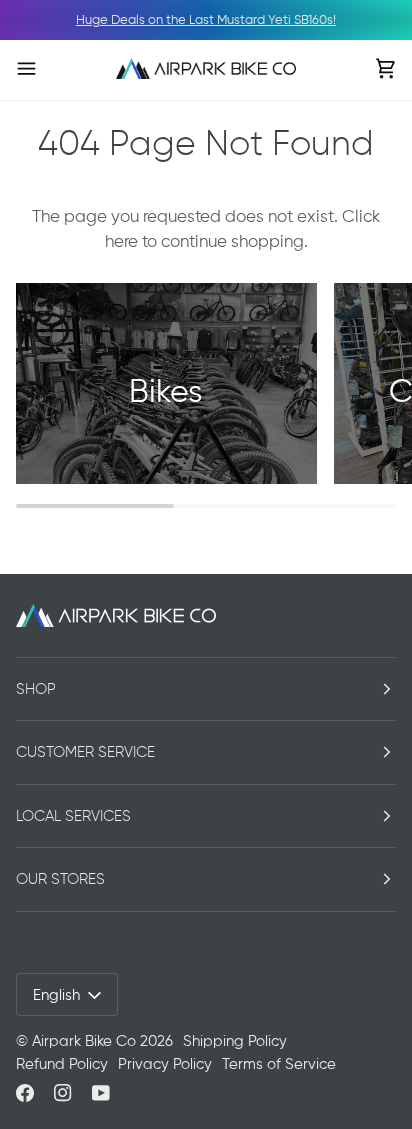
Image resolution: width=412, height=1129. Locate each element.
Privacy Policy (165, 1064)
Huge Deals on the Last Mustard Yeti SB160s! (206, 19)
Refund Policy (62, 1064)
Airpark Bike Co (84, 1041)
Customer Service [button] (85, 752)
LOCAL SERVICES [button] (73, 816)
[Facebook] (25, 1093)
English (56, 995)
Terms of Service (279, 1064)
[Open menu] (46, 69)
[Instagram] (63, 1093)
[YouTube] (101, 1093)
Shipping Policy (235, 1041)
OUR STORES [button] (60, 879)
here (121, 241)
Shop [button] (36, 689)
